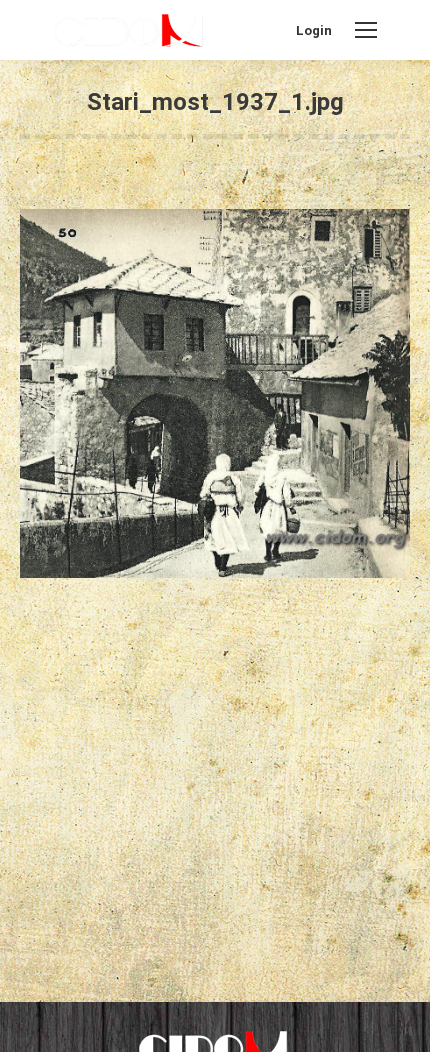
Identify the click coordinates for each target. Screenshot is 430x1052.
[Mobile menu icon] (366, 30)
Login (314, 30)
